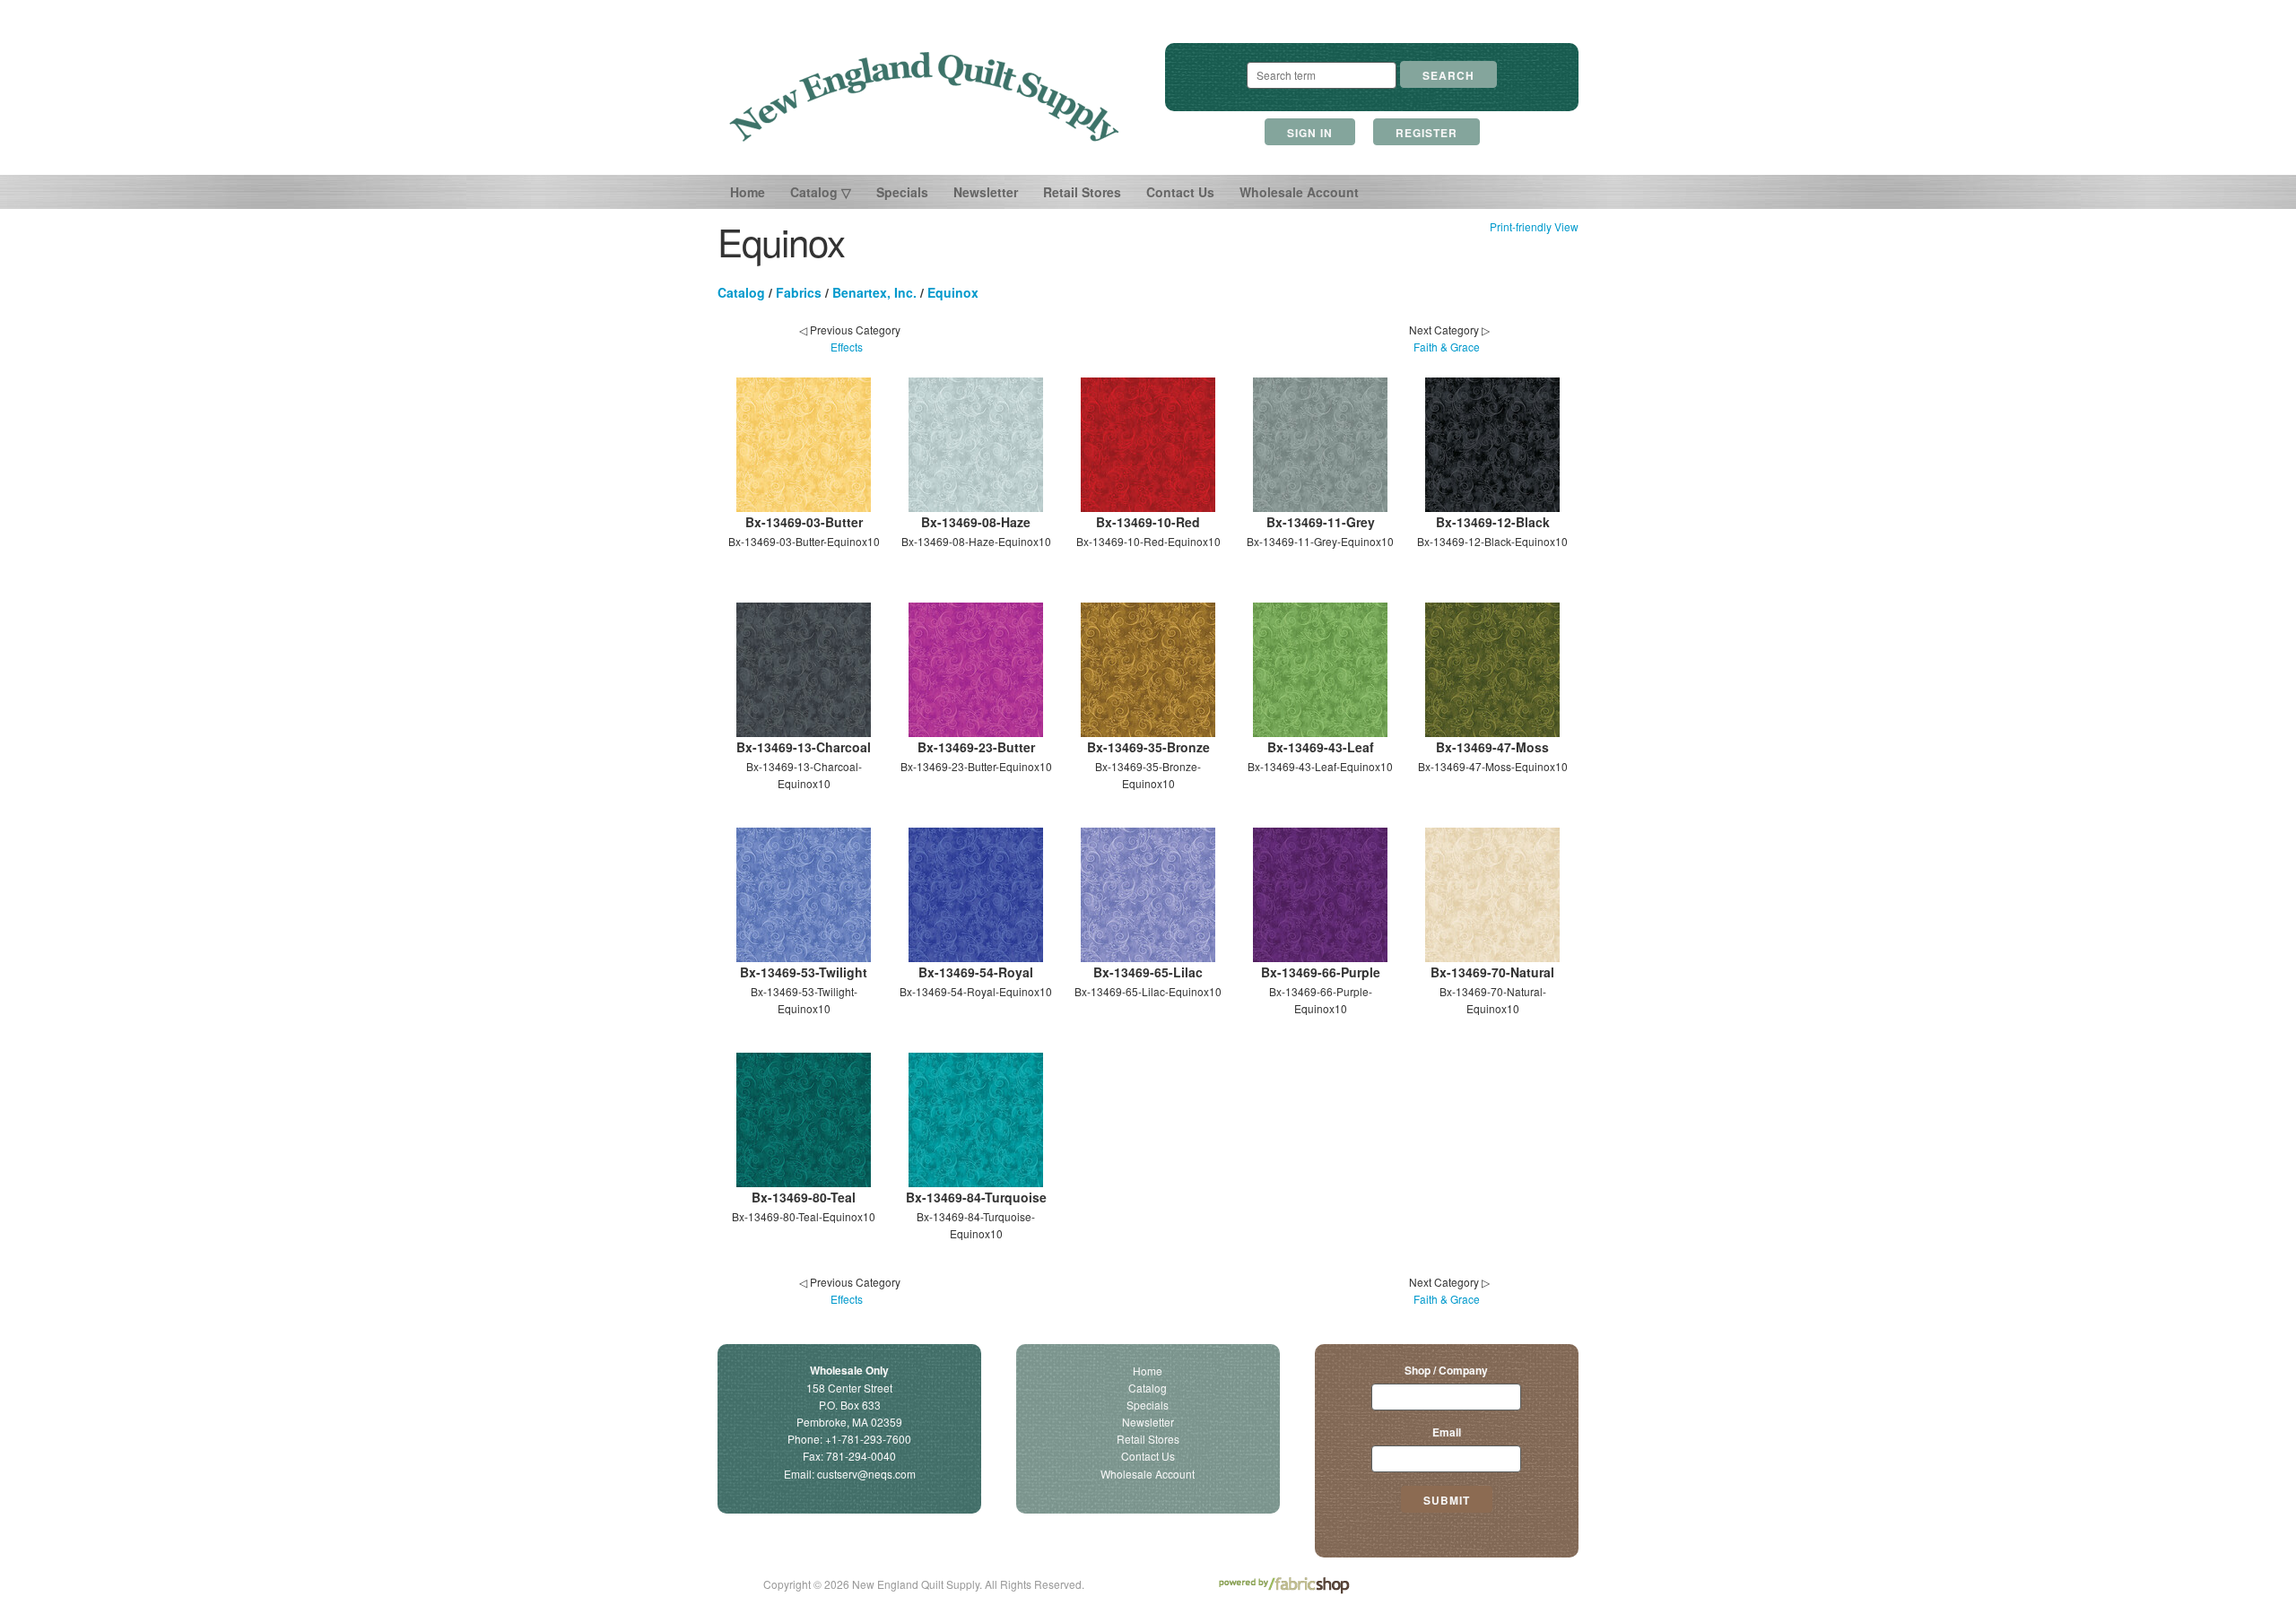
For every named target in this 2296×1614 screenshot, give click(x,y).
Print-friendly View (1534, 226)
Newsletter (986, 192)
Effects (847, 347)
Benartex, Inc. (874, 292)
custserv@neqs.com (866, 1474)
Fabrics (799, 292)
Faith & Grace (1447, 347)
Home (748, 192)
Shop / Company (1446, 1370)
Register (1426, 133)
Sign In (1310, 133)
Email (1447, 1432)
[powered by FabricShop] (1284, 1586)
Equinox (953, 292)
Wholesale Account (1299, 192)
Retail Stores (1082, 192)
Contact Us (1180, 192)
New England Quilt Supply (924, 97)
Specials (902, 192)
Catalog (741, 292)
